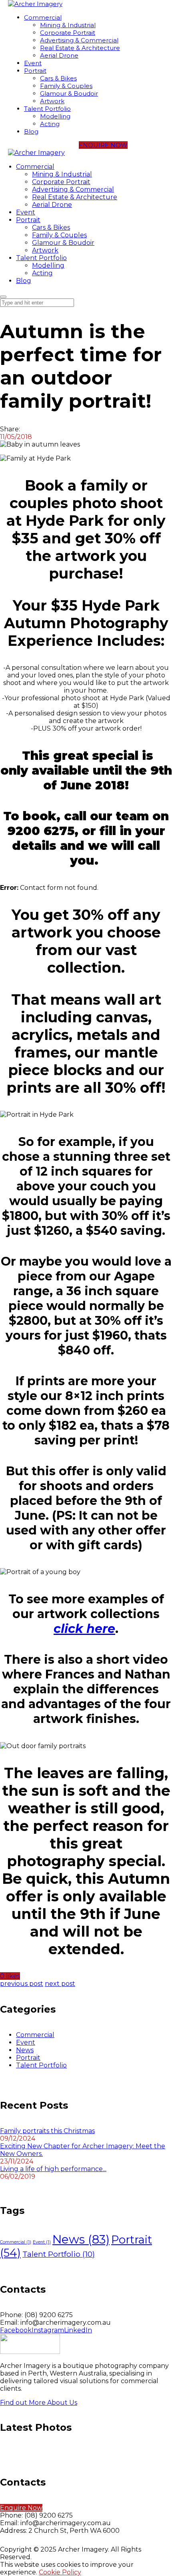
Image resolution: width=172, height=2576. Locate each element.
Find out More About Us (39, 2403)
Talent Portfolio (41, 2065)
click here (84, 1629)
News (25, 2050)
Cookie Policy (60, 2572)
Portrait (28, 2058)
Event (26, 2042)
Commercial (35, 2035)
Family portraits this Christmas (47, 2131)
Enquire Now (21, 2508)
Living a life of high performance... (53, 2169)
